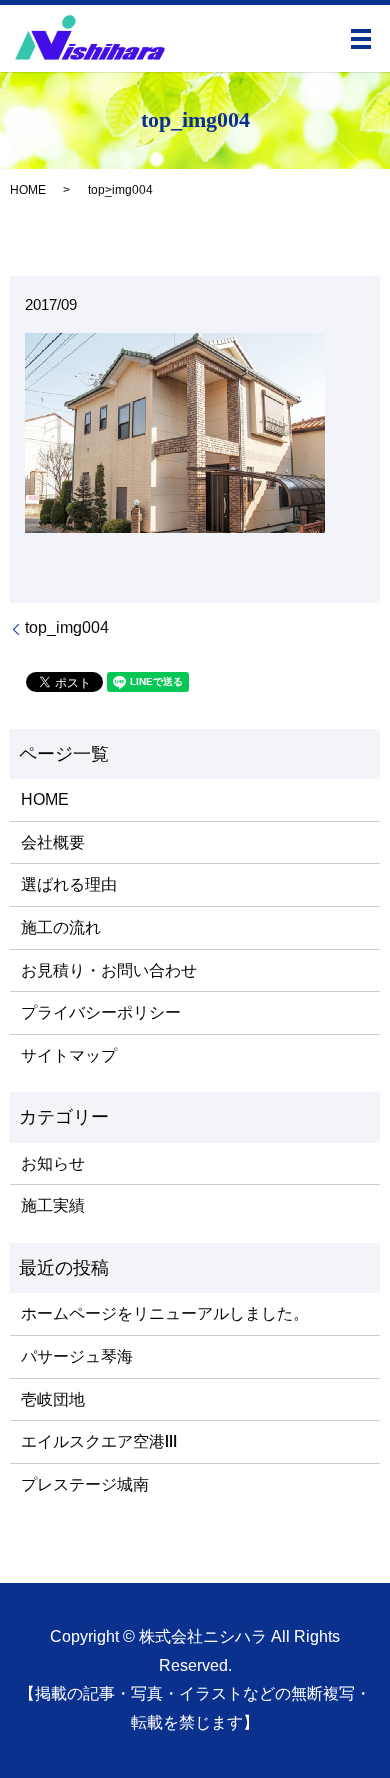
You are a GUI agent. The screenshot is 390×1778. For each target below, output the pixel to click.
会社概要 (53, 842)
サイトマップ (69, 1055)
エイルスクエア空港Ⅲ (99, 1441)
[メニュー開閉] (361, 39)
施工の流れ (61, 927)
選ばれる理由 (69, 884)
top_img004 (67, 627)
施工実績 (53, 1205)
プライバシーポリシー (101, 1012)
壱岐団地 (53, 1399)
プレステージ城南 (85, 1484)
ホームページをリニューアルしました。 (165, 1313)
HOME (28, 190)
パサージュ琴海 (77, 1356)
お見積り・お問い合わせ (109, 970)
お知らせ (53, 1163)
